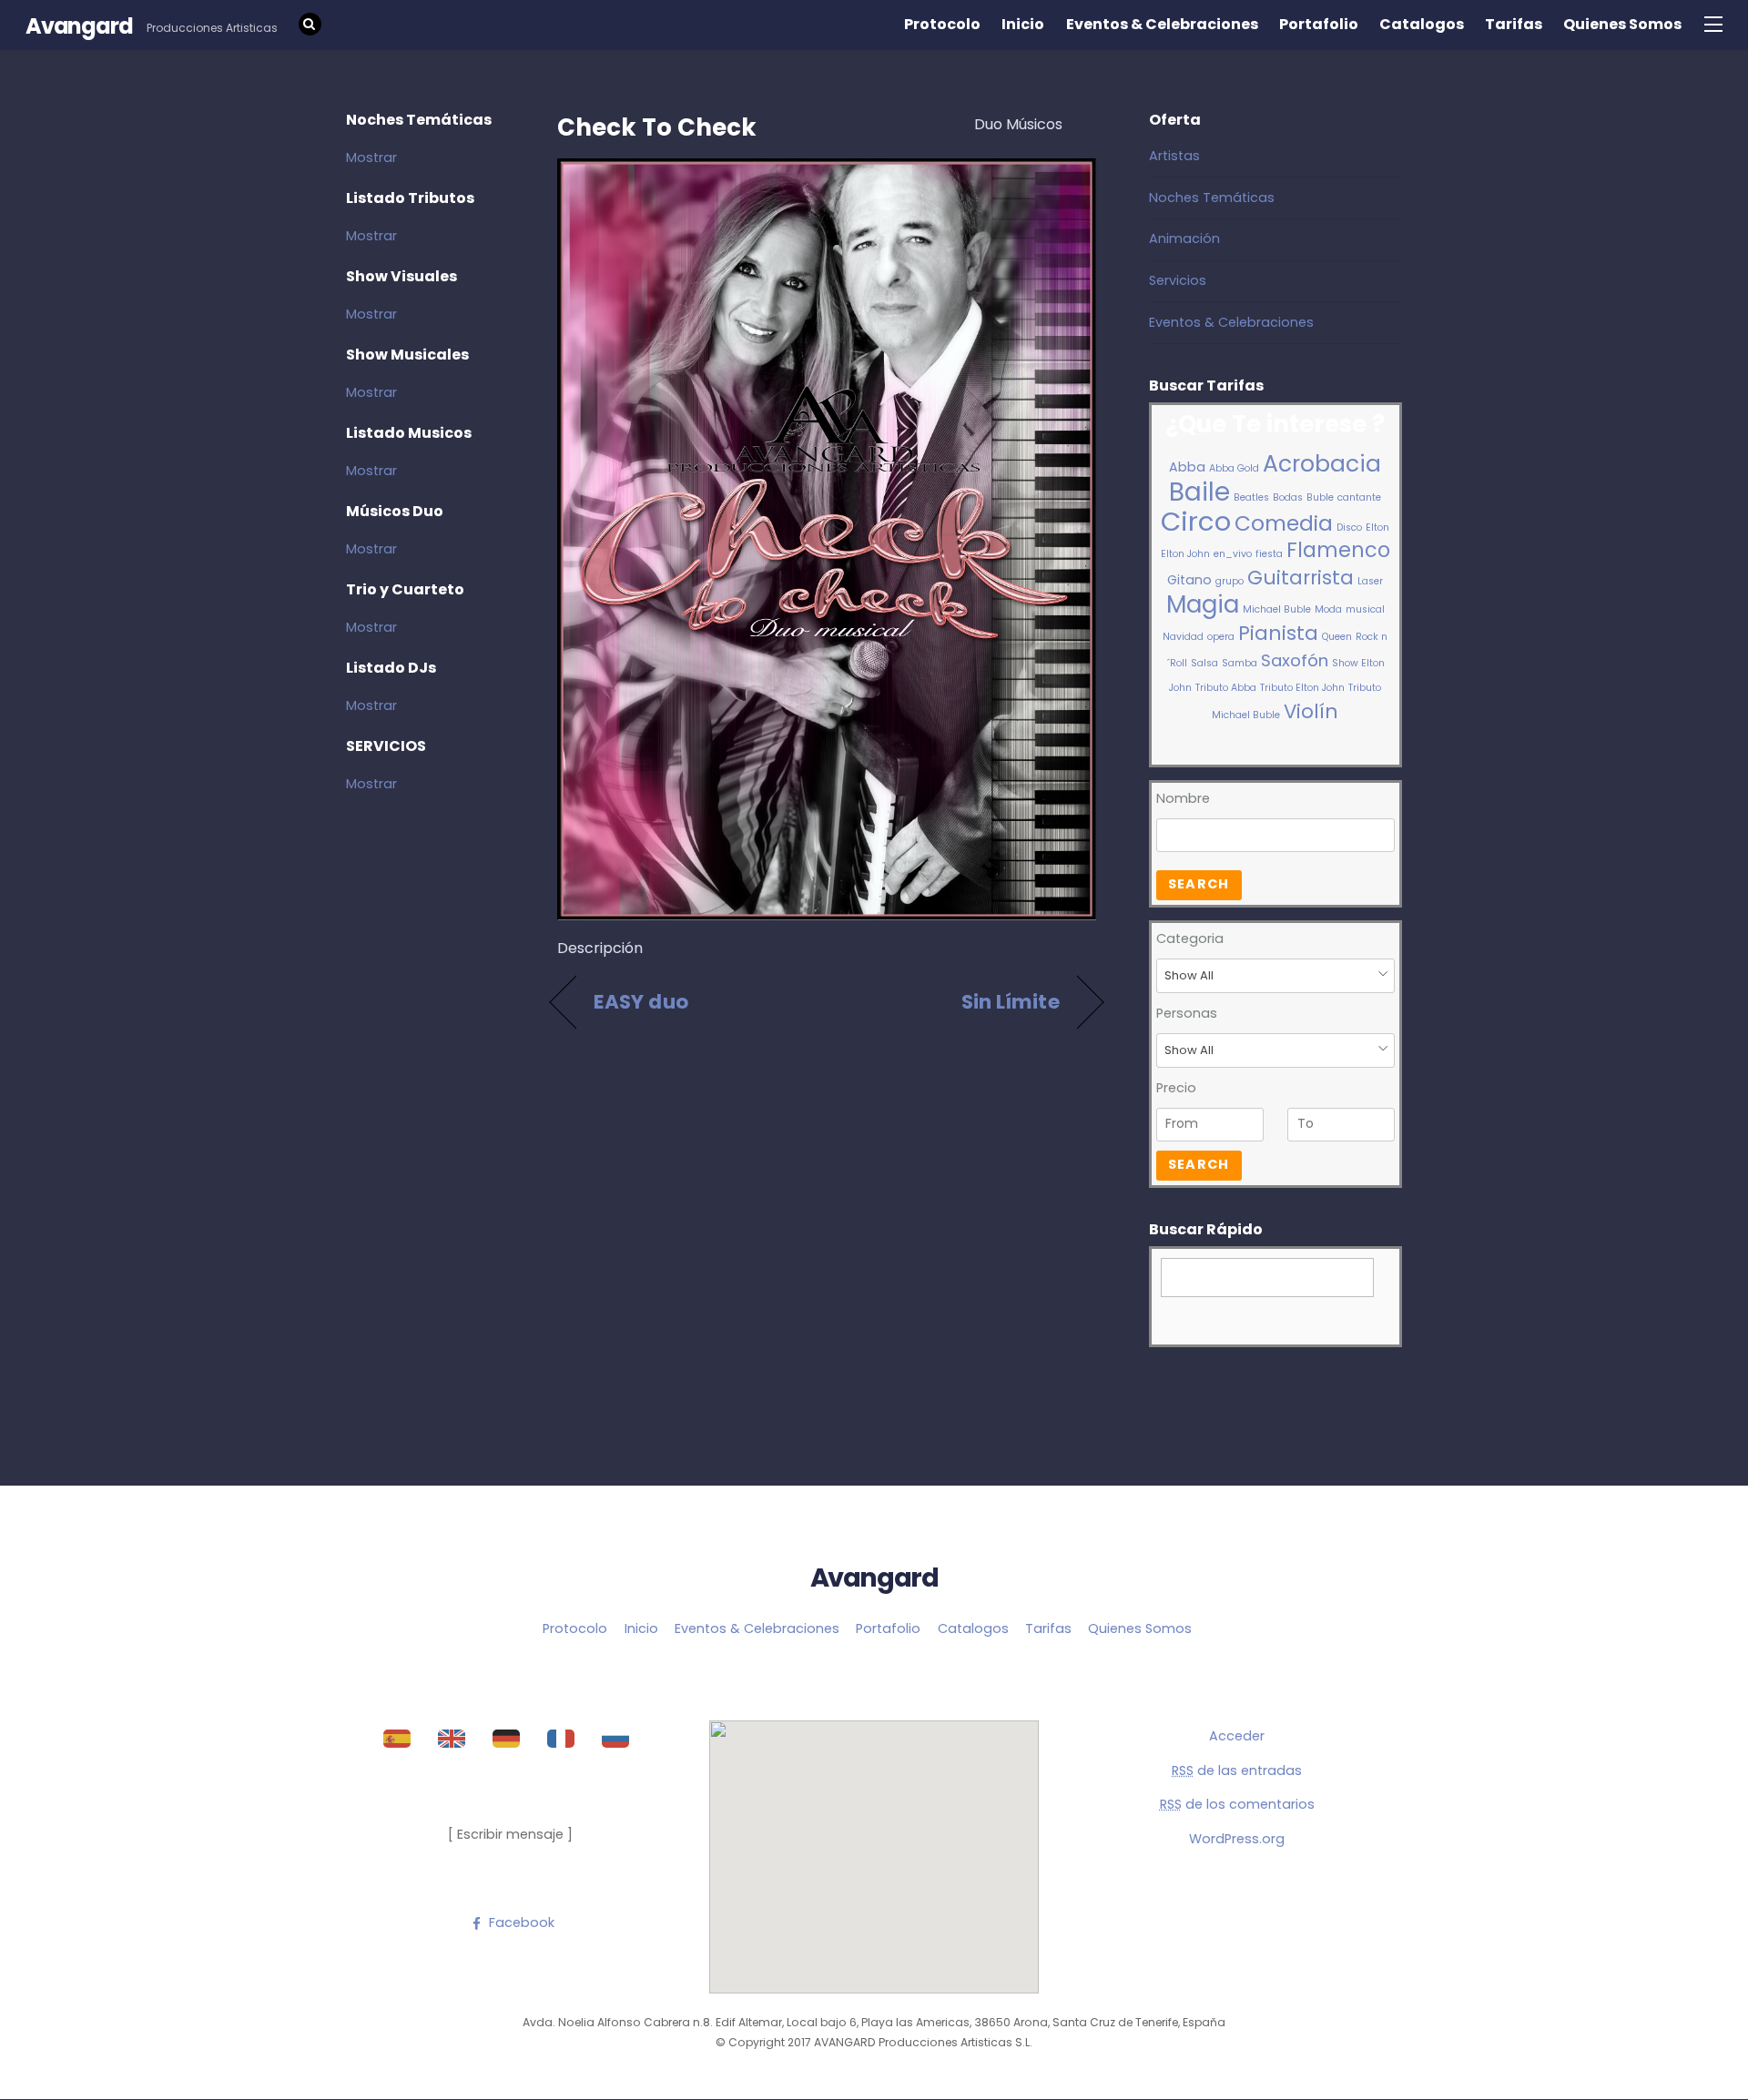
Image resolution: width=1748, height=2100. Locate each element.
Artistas (1174, 156)
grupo (1230, 581)
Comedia (1284, 523)
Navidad (1183, 637)
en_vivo (1233, 554)
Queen (1337, 637)
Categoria (1190, 938)
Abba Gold (1234, 468)
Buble (1320, 497)
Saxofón (1295, 660)
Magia (1203, 604)
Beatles (1251, 497)
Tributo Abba (1226, 688)
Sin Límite (1011, 1002)
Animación (1184, 238)
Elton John (1185, 554)
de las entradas (1237, 1770)
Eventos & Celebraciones (1162, 24)
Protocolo (942, 24)
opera (1221, 637)
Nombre (1183, 798)
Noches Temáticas (1212, 198)
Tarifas (1514, 24)
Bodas (1288, 497)
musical (1365, 609)
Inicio (1023, 24)
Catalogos (1422, 24)
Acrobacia (1322, 464)
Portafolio (1319, 24)
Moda (1328, 609)
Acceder (1237, 1736)
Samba (1240, 663)
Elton (1377, 528)
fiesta (1269, 554)
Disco (1349, 528)
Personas (1187, 1013)
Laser (1370, 581)
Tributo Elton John (1302, 688)
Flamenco (1338, 550)
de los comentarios (1237, 1804)
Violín (1311, 711)
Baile (1199, 492)
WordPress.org (1237, 1839)
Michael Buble (1277, 609)
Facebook (520, 1922)
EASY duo (641, 1002)
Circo (1196, 521)
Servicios (1178, 280)
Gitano (1189, 580)
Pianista (1278, 633)
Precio (1176, 1088)
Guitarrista (1301, 578)
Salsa (1204, 663)
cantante (1359, 497)
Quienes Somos (1622, 24)
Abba (1187, 467)
